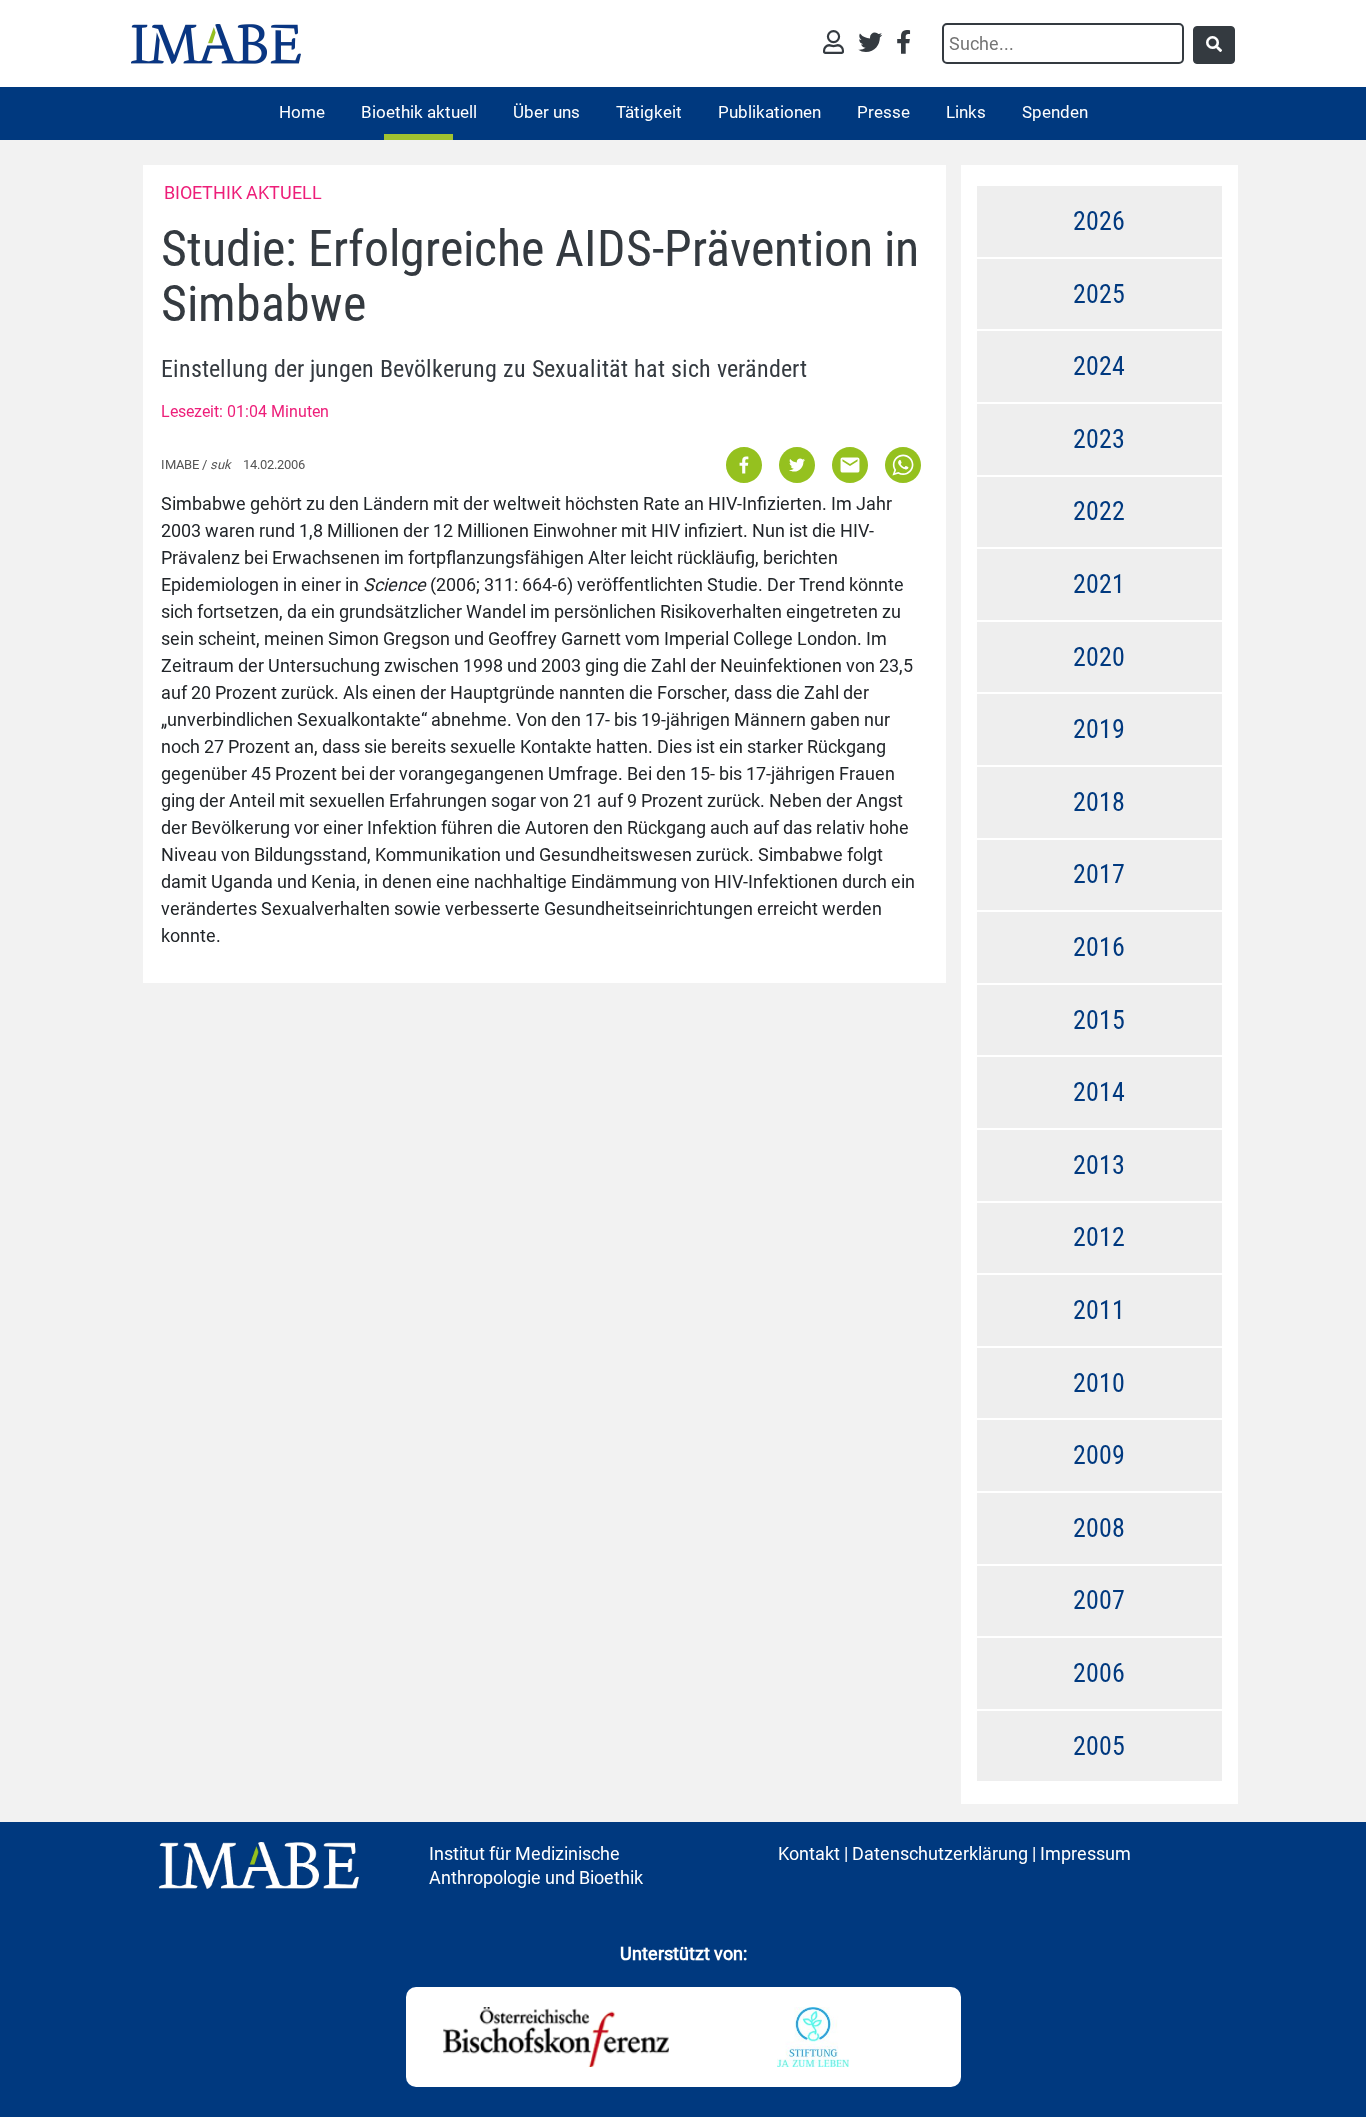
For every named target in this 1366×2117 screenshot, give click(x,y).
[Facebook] (903, 44)
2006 (1099, 1673)
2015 (1099, 1020)
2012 (1099, 1237)
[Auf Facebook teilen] (745, 463)
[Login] (838, 44)
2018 (1099, 802)
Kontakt (809, 1853)
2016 (1099, 947)
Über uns (546, 112)
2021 (1099, 584)
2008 (1099, 1528)
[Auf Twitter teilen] (797, 463)
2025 (1099, 294)
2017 (1099, 874)
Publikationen (769, 112)
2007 (1099, 1600)
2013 (1099, 1165)
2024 (1099, 366)
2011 (1099, 1310)
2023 (1099, 439)
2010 (1099, 1383)
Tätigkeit (649, 112)
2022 (1099, 511)
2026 (1099, 221)
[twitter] (875, 44)
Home (302, 112)
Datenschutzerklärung (940, 1853)
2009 (1099, 1455)
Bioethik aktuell (419, 112)
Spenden (1055, 112)
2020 (1099, 657)
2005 (1099, 1746)
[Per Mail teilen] (850, 463)
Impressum (1085, 1853)
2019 (1099, 729)
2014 (1099, 1092)
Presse (883, 112)
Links (966, 112)
